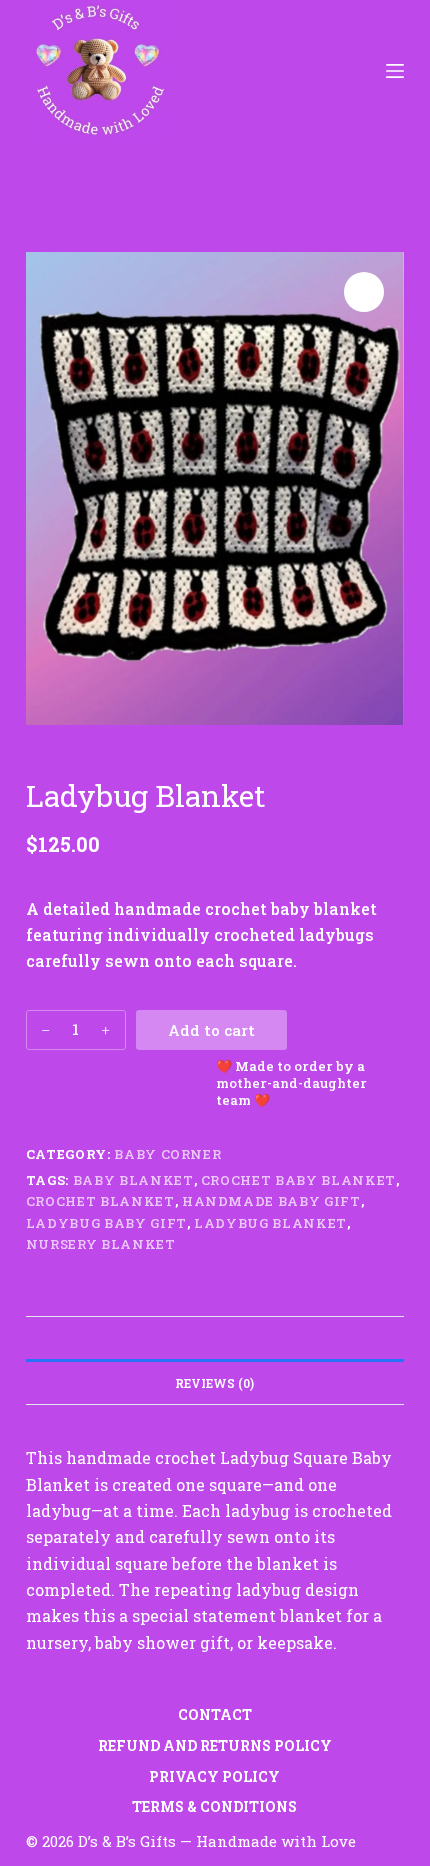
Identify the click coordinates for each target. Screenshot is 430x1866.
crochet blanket (100, 1201)
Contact (215, 1715)
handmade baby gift (271, 1201)
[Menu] (395, 71)
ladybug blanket (270, 1223)
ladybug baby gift (106, 1223)
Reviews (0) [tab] (214, 1383)
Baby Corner (167, 1154)
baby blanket (133, 1180)
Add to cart (211, 1030)
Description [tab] (215, 1338)
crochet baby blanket (298, 1180)
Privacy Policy (214, 1777)
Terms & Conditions (214, 1807)
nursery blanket (101, 1244)
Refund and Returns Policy (215, 1746)
